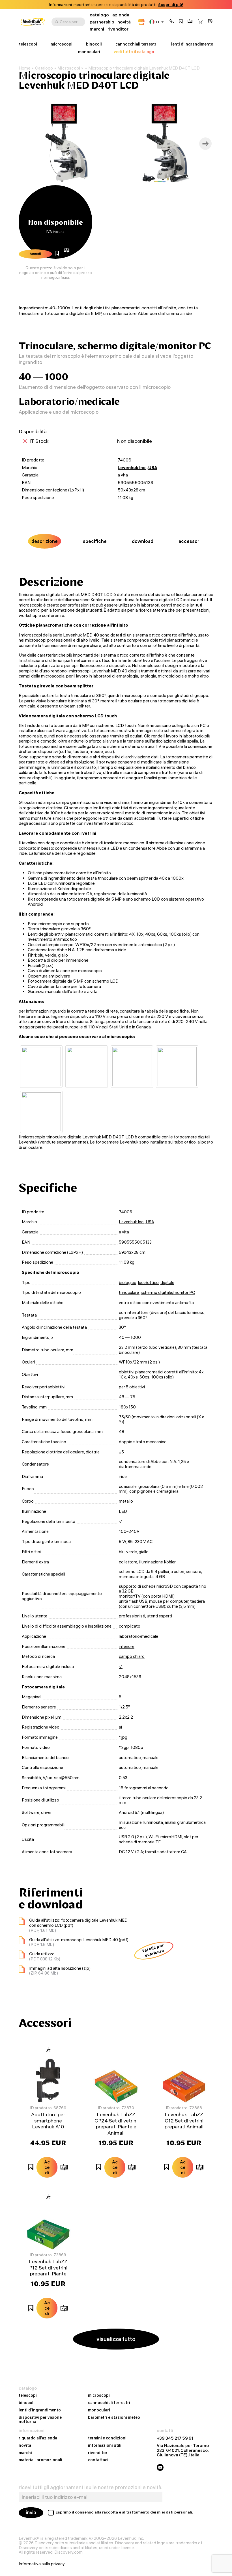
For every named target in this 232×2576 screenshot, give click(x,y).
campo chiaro (132, 1656)
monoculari (89, 52)
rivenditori (119, 29)
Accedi (35, 254)
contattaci (98, 2460)
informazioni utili (105, 2446)
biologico (128, 1283)
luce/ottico (148, 1283)
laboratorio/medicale (138, 1636)
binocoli (94, 44)
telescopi (28, 44)
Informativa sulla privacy (42, 2564)
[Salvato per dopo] (181, 22)
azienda (121, 15)
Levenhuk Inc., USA (138, 468)
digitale (167, 1283)
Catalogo (44, 68)
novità (124, 22)
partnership (102, 22)
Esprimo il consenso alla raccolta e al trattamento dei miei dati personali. (124, 2512)
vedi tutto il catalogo (134, 52)
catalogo (99, 15)
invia (31, 2513)
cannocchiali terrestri (137, 44)
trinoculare (129, 1293)
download (143, 541)
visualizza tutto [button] (116, 2339)
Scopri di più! (171, 5)
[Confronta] (190, 22)
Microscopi (69, 68)
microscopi (62, 44)
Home (25, 68)
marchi (97, 29)
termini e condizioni (107, 2438)
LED (123, 1511)
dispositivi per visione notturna (40, 2420)
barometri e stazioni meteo (114, 2418)
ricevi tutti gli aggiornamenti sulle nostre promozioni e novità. (91, 2487)
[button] (172, 22)
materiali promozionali (40, 2460)
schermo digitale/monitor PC (168, 1293)
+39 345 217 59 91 (175, 2438)
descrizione (45, 541)
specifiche (95, 541)
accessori (190, 541)
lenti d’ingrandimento (192, 44)
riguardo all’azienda (38, 2438)
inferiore (127, 1647)
